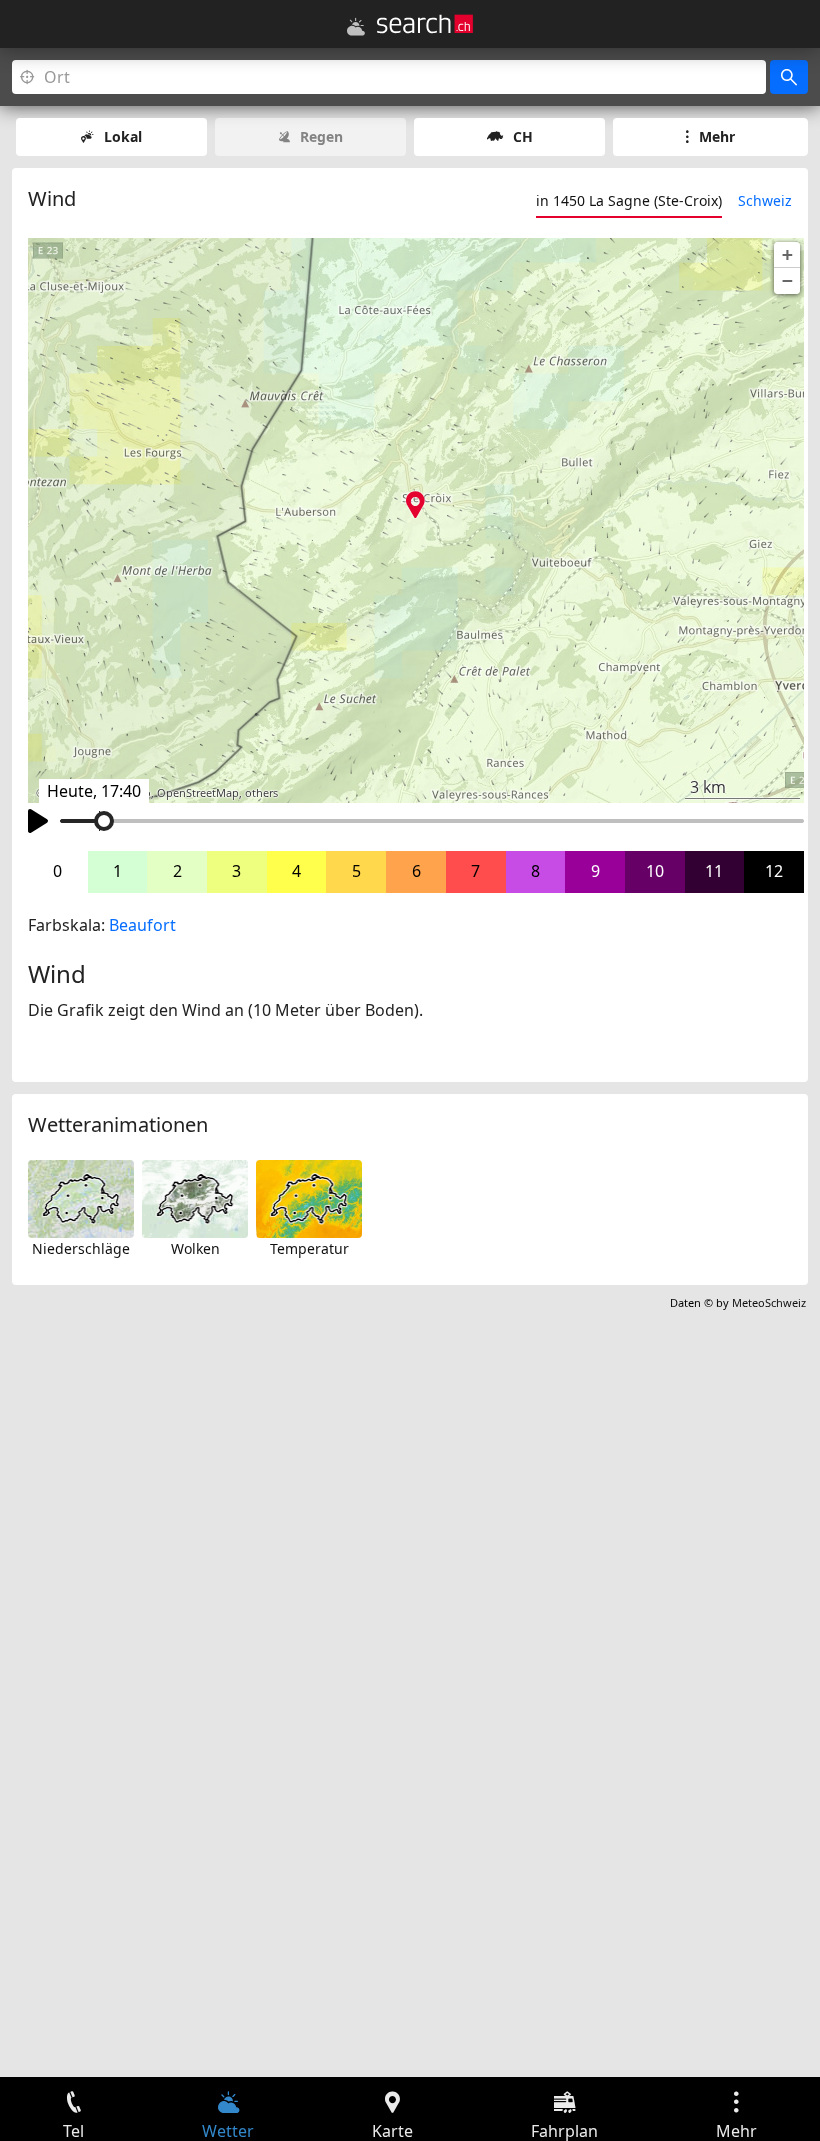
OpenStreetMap (198, 793)
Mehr (717, 136)
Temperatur (309, 1248)
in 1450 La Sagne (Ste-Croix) (629, 200)
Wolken (195, 1248)
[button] (787, 255)
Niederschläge (81, 1248)
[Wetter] (356, 27)
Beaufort (142, 925)
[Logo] (425, 24)
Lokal (123, 136)
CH (523, 136)
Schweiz (765, 200)
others (261, 793)
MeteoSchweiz (769, 1302)
